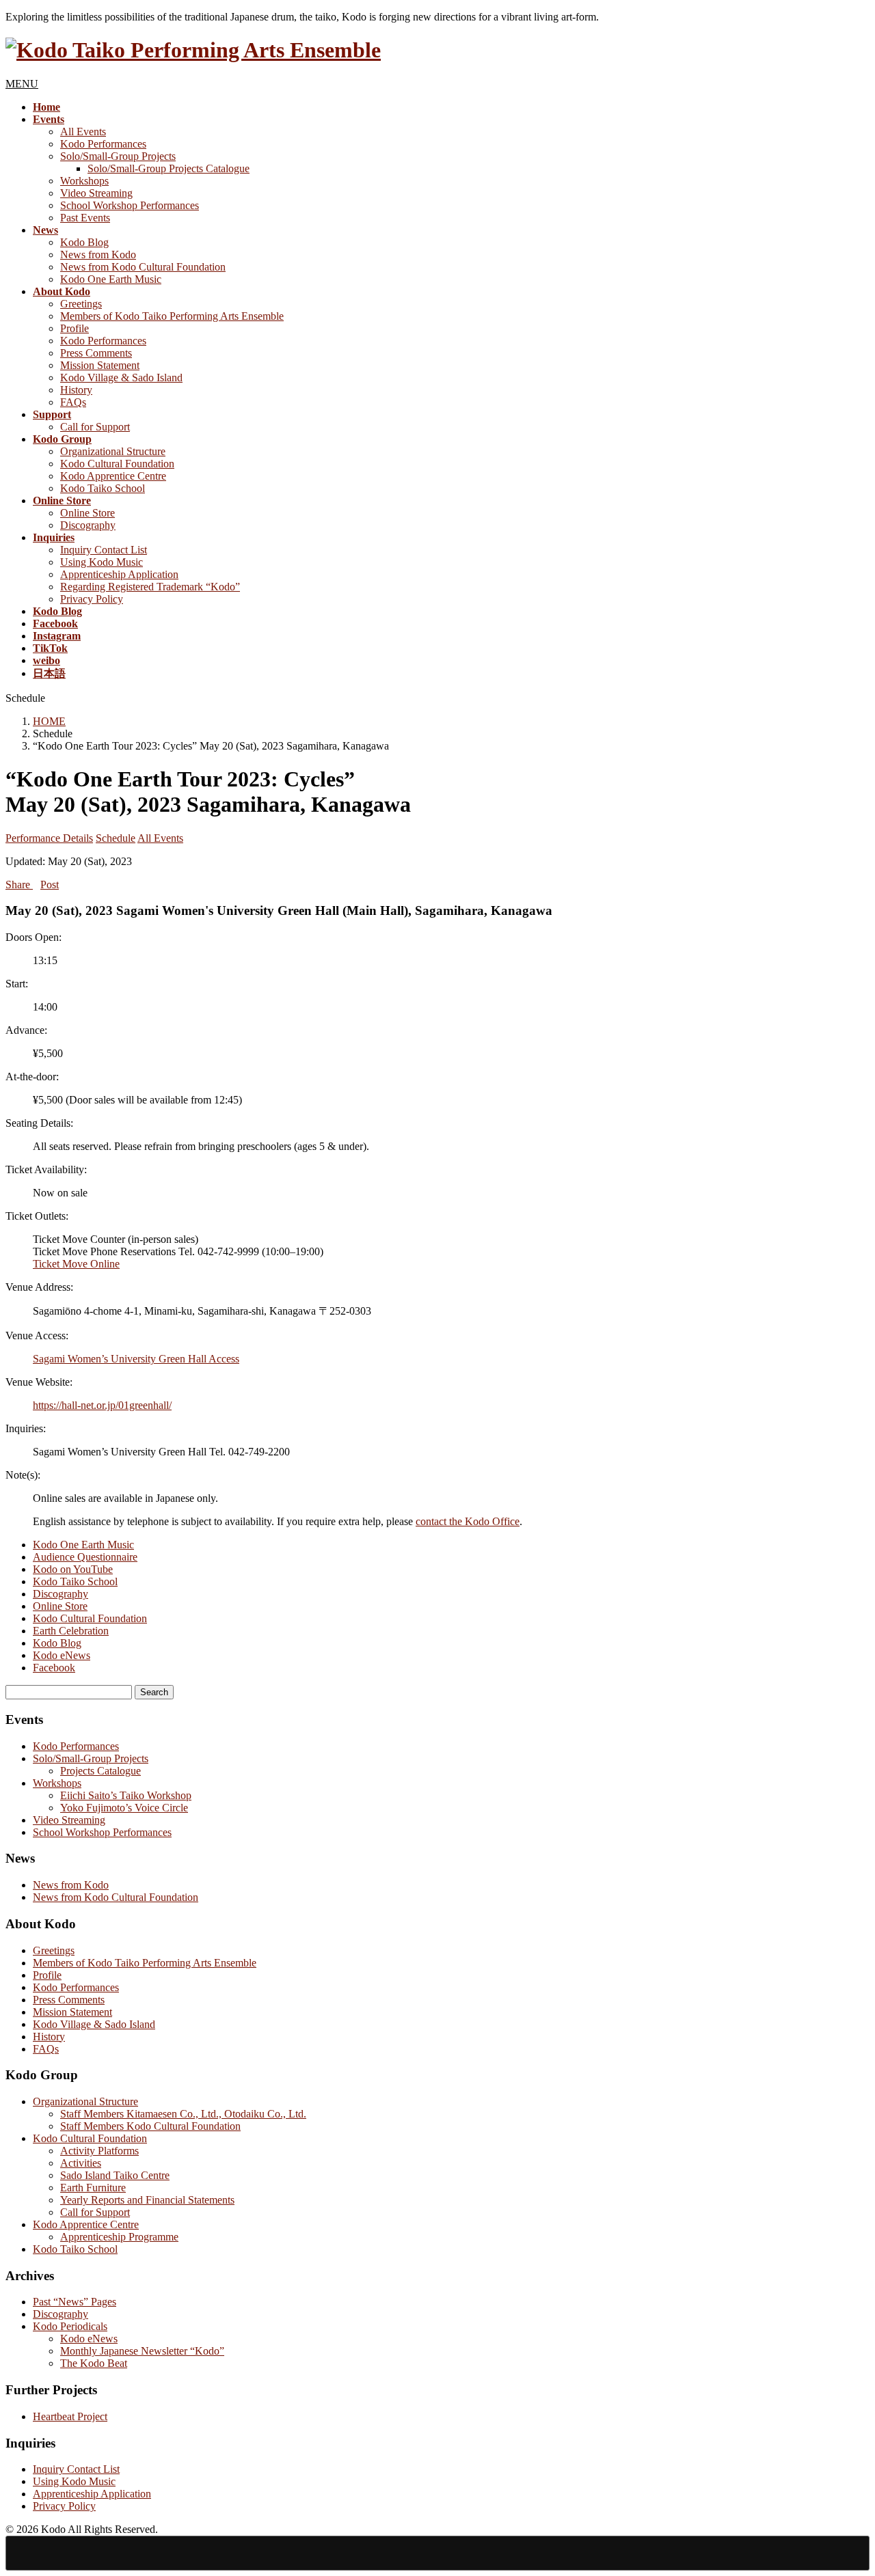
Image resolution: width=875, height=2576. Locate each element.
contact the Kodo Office (468, 1521)
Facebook (54, 1668)
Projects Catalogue (100, 1771)
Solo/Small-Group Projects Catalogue (169, 168)
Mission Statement (100, 365)
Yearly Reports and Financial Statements (147, 2200)
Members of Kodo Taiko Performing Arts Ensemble (172, 316)
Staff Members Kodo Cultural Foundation (150, 2126)
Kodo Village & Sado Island (121, 378)
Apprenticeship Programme (119, 2237)
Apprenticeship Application (119, 574)
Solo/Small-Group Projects (118, 156)
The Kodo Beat (94, 2363)
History (76, 390)
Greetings (81, 304)
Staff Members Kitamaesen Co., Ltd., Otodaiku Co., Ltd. (183, 2114)
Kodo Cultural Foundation (117, 464)
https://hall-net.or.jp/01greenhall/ (102, 1405)
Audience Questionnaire (85, 1557)
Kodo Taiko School (103, 488)
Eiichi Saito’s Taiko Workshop (126, 1795)
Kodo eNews (62, 1655)
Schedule (116, 838)
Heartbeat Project (70, 2416)
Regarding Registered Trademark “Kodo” (150, 587)
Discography (88, 525)
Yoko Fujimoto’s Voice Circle (124, 1808)
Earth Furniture (93, 2188)
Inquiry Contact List (104, 550)
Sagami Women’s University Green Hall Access (136, 1359)
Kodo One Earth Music (111, 279)
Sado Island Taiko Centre (115, 2175)
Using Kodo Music (102, 562)
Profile (75, 328)
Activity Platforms (99, 2151)
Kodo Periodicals (70, 2326)
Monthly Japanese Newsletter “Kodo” (142, 2351)
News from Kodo (98, 255)
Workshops (84, 181)
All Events (83, 132)
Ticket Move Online (76, 1264)
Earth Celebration (71, 1631)
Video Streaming (96, 193)
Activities (81, 2163)
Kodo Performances (103, 144)
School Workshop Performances (130, 205)
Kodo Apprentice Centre (113, 476)
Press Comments (96, 353)
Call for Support (95, 427)
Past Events (85, 218)
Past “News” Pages (75, 2302)
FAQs (73, 402)
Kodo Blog (84, 242)
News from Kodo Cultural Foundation (143, 267)
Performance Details (49, 838)
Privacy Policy (92, 599)
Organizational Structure (113, 451)
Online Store (87, 513)
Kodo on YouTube (73, 1569)
